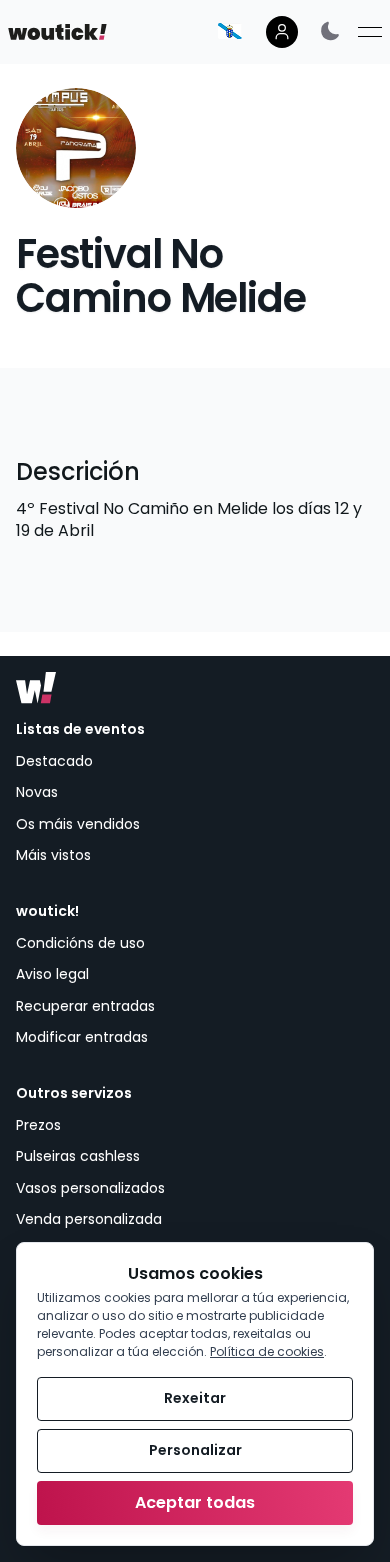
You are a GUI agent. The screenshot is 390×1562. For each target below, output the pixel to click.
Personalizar (195, 1450)
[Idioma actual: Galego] (230, 31)
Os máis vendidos (78, 824)
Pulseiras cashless (78, 1156)
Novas (37, 792)
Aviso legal (52, 974)
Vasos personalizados (90, 1188)
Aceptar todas (195, 1502)
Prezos (38, 1125)
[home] (57, 32)
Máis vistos (53, 855)
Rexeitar (195, 1398)
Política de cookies (267, 1351)
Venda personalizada (89, 1219)
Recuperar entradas (85, 1006)
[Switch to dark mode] (330, 30)
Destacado (54, 761)
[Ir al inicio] (36, 688)
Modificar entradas (82, 1037)
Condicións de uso (80, 943)
